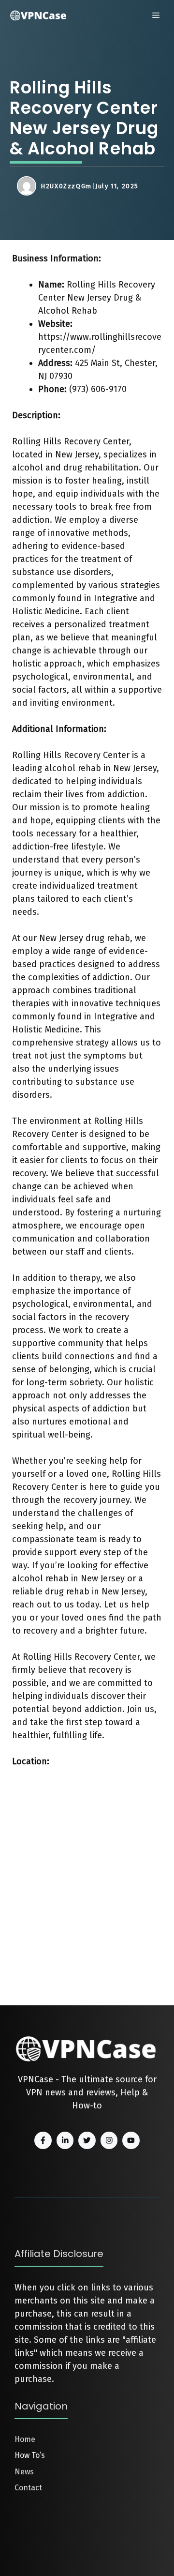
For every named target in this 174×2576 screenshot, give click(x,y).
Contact (28, 2488)
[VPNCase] (39, 15)
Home (25, 2439)
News (24, 2472)
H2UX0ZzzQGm (66, 186)
